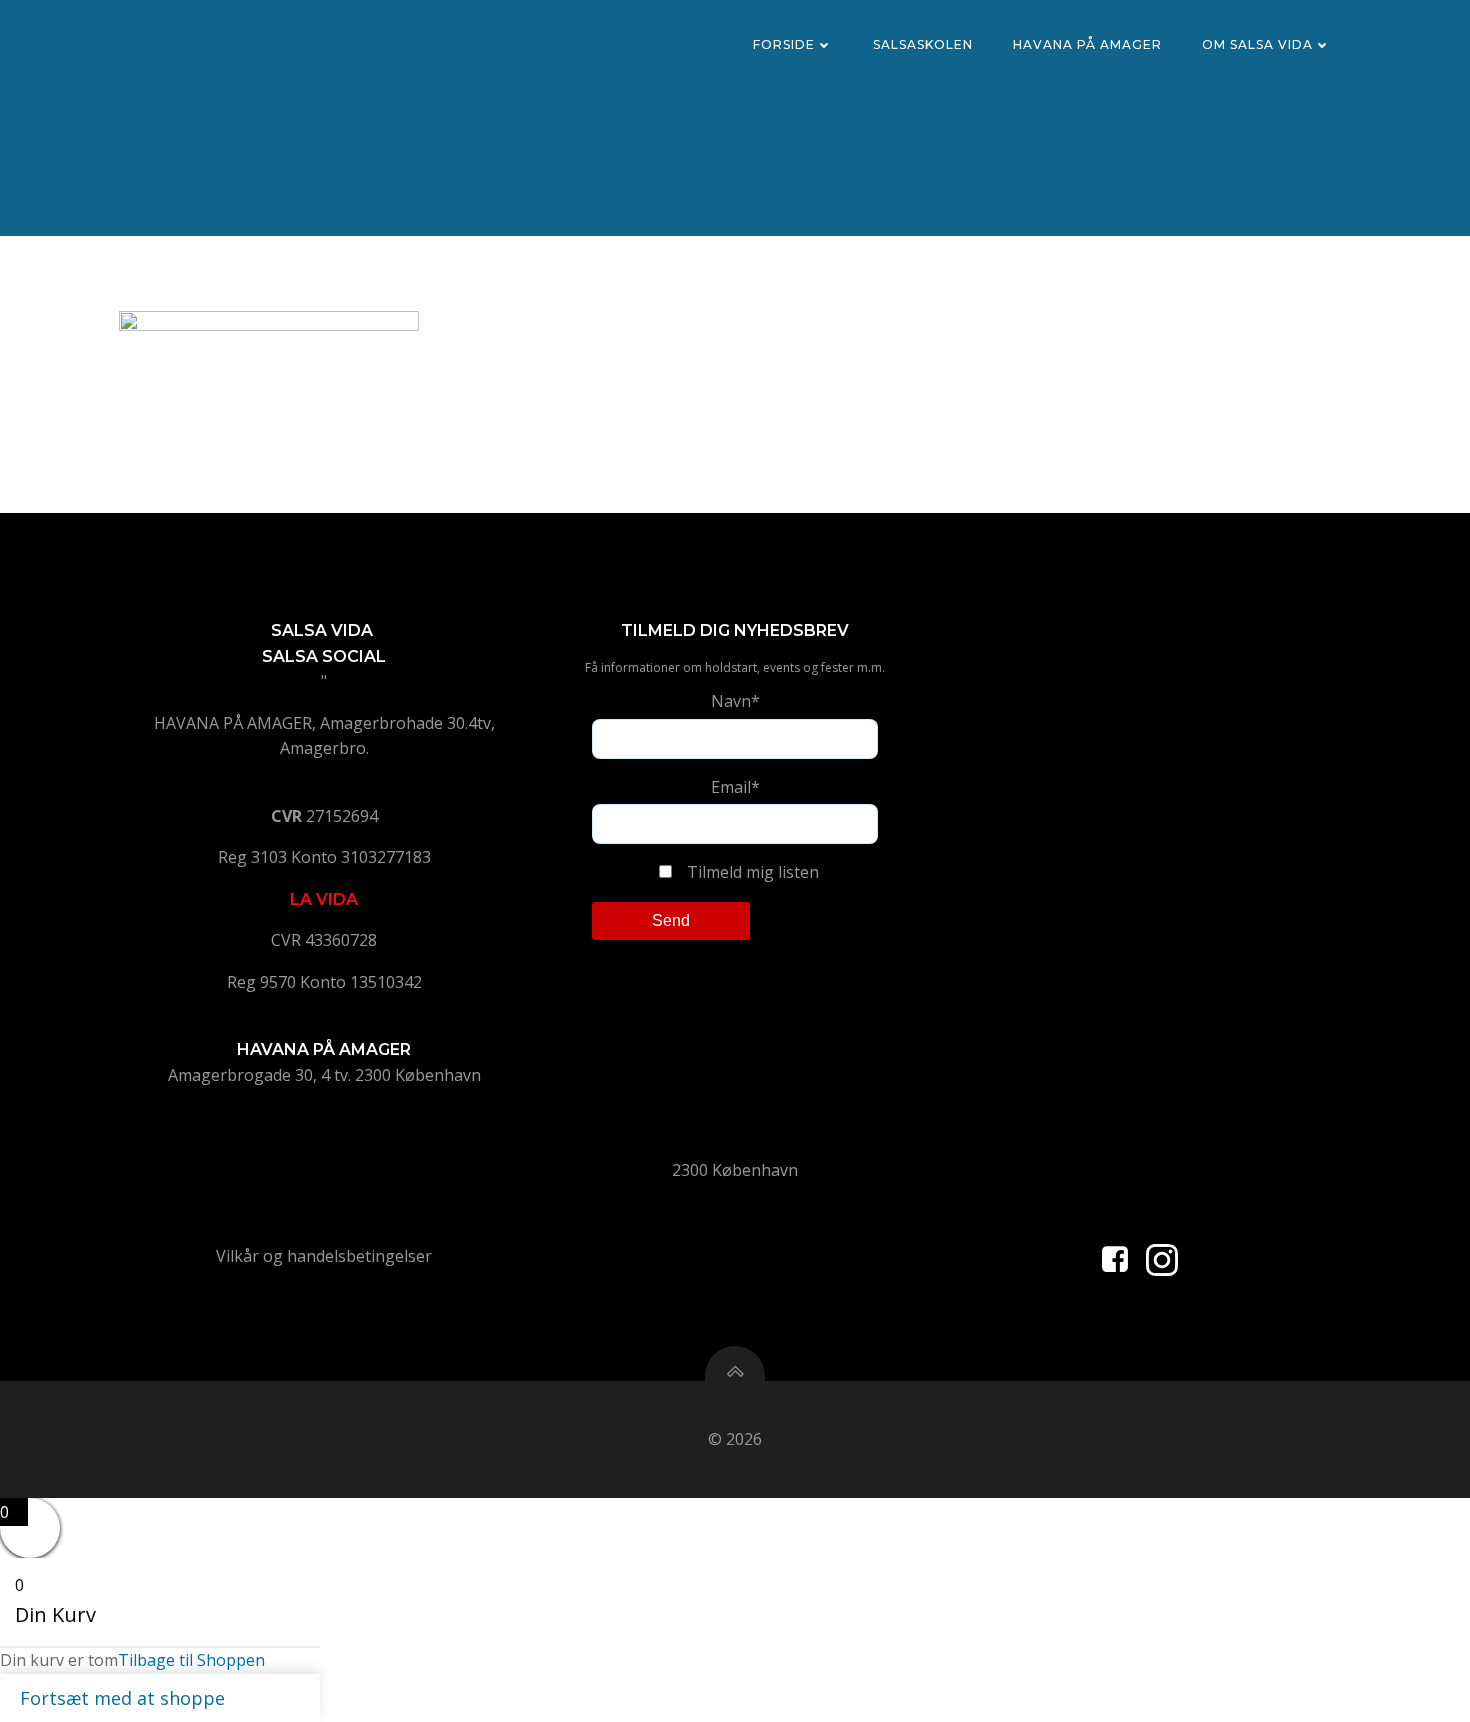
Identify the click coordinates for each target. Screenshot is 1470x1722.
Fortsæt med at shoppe (122, 1698)
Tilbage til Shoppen (191, 1660)
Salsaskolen (923, 44)
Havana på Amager (1087, 44)
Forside (784, 44)
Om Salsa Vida (1257, 44)
